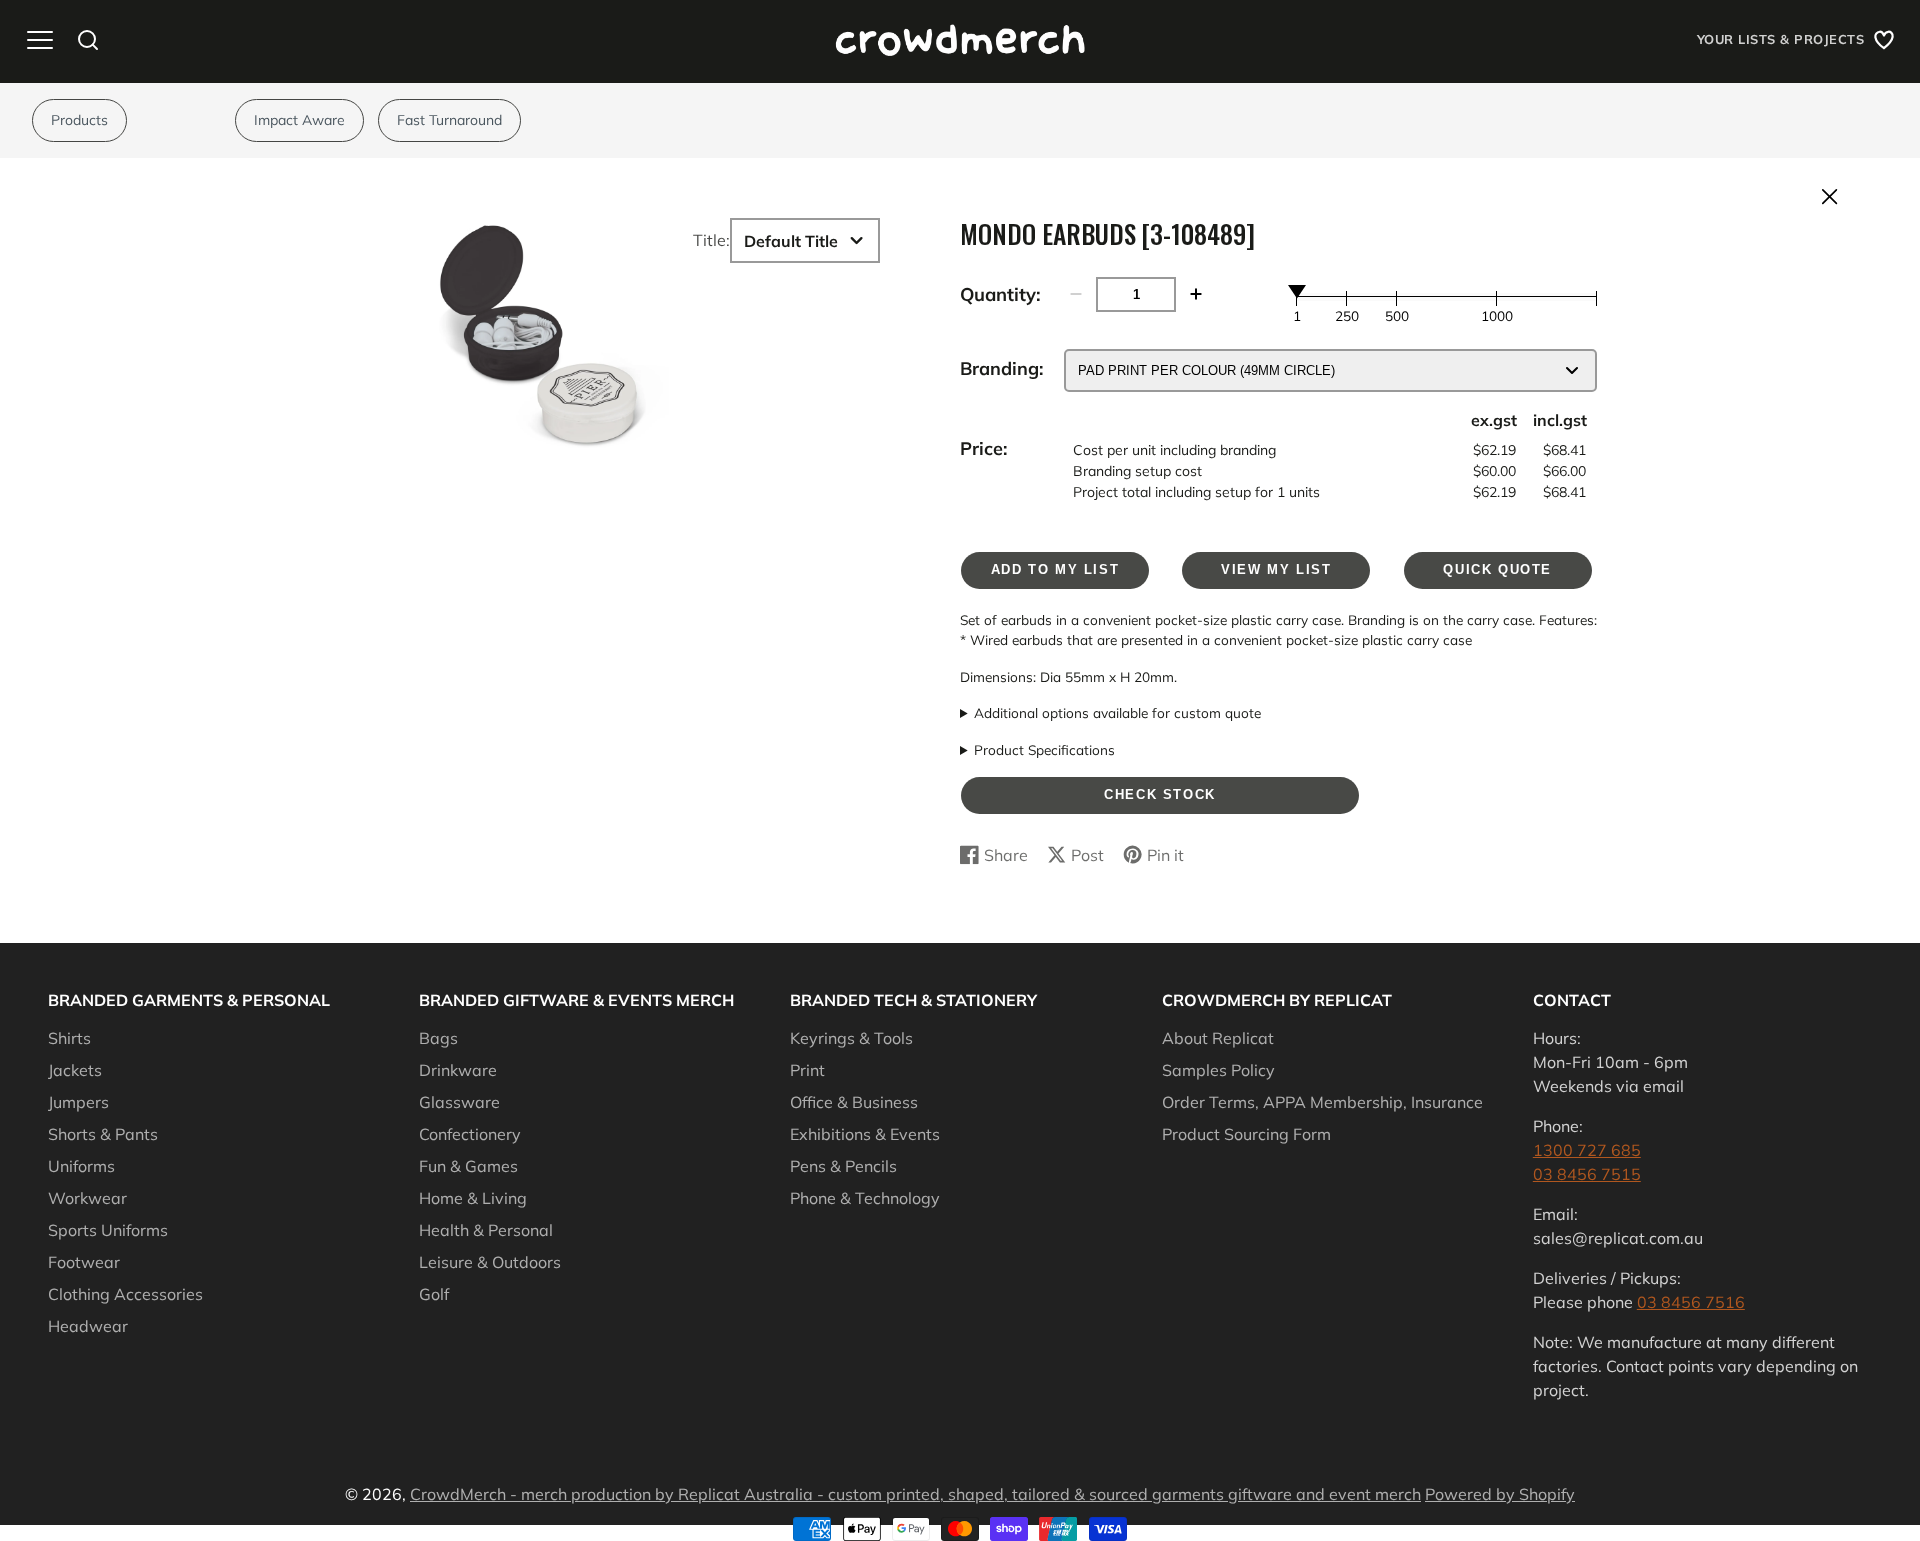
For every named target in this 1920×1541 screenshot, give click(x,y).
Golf (434, 1294)
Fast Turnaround (449, 120)
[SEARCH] (88, 40)
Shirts (69, 1038)
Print (807, 1070)
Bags (438, 1038)
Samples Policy (1218, 1070)
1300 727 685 (1587, 1150)
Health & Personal (486, 1230)
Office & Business (854, 1102)
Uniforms (81, 1166)
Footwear (84, 1262)
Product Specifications (1044, 749)
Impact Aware (299, 120)
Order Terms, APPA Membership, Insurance (1322, 1102)
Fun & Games (468, 1166)
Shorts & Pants (103, 1134)
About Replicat (1218, 1038)
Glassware (459, 1102)
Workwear (87, 1198)
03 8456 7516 (1691, 1302)
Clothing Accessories (125, 1294)
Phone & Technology (865, 1198)
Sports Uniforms (108, 1230)
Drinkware (458, 1070)
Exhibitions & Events (865, 1134)
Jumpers (78, 1102)
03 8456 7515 (1587, 1174)
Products (79, 120)
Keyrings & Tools (851, 1038)
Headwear (88, 1326)
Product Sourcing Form (1246, 1134)
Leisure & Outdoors (490, 1262)
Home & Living (473, 1198)
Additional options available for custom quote (1117, 712)
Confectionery (470, 1134)
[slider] (1297, 291)
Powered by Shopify (1500, 1494)
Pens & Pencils (843, 1166)
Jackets (75, 1070)
